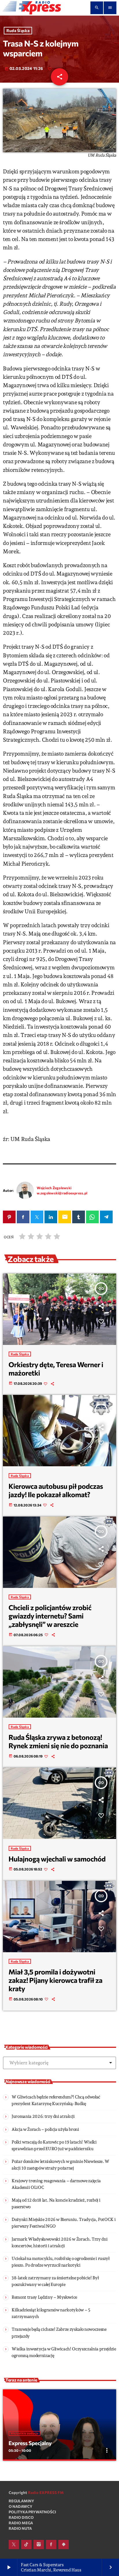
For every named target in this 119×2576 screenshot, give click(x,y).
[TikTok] (26, 2545)
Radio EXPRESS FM (46, 2493)
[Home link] (32, 8)
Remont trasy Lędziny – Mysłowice (44, 2297)
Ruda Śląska (18, 31)
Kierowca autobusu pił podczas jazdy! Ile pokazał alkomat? (56, 1490)
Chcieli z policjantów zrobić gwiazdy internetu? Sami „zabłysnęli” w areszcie (50, 1616)
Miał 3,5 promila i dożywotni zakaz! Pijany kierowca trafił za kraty (56, 1980)
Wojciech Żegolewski (54, 1188)
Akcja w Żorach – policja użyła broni (45, 2129)
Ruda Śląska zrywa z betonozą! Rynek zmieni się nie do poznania (58, 1741)
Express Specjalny (30, 2443)
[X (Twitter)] (14, 2545)
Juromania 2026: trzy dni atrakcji (43, 2116)
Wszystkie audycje (25, 2433)
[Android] (64, 2545)
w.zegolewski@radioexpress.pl (62, 1193)
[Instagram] (39, 2545)
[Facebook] (51, 2545)
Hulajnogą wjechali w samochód (57, 1859)
